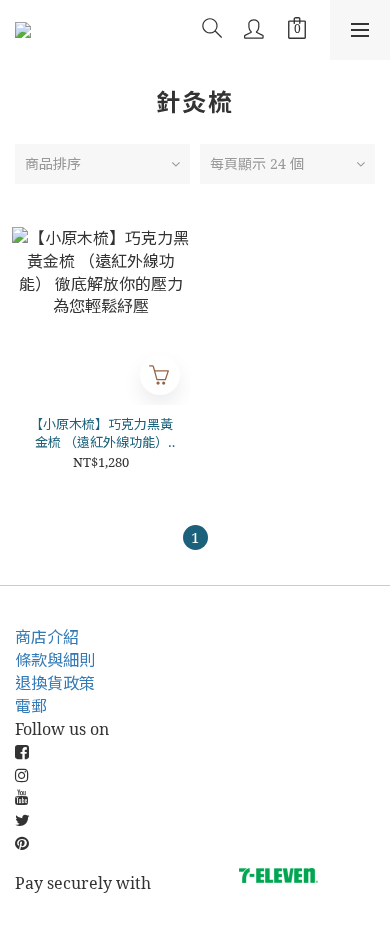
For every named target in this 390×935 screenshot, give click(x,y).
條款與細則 (55, 660)
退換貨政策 (55, 683)
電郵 (31, 706)
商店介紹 (47, 637)
